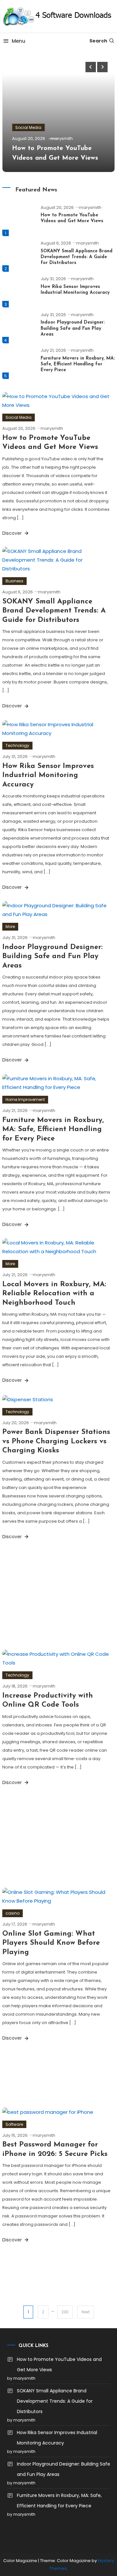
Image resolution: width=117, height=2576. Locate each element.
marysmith (62, 138)
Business (14, 581)
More (10, 927)
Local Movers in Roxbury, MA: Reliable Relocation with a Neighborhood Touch (54, 1294)
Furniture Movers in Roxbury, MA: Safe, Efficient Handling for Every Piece (78, 364)
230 (65, 2312)
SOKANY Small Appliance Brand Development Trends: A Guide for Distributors (77, 257)
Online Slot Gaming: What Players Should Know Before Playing (51, 1943)
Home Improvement (25, 1099)
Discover (13, 533)
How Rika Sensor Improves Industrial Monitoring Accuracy (48, 775)
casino (13, 1913)
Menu (19, 41)
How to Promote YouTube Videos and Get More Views (59, 2364)
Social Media (28, 127)
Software (14, 2124)
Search (98, 41)
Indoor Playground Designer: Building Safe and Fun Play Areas (73, 328)
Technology (17, 745)
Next (86, 2312)
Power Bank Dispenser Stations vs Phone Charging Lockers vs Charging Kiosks (56, 1441)
